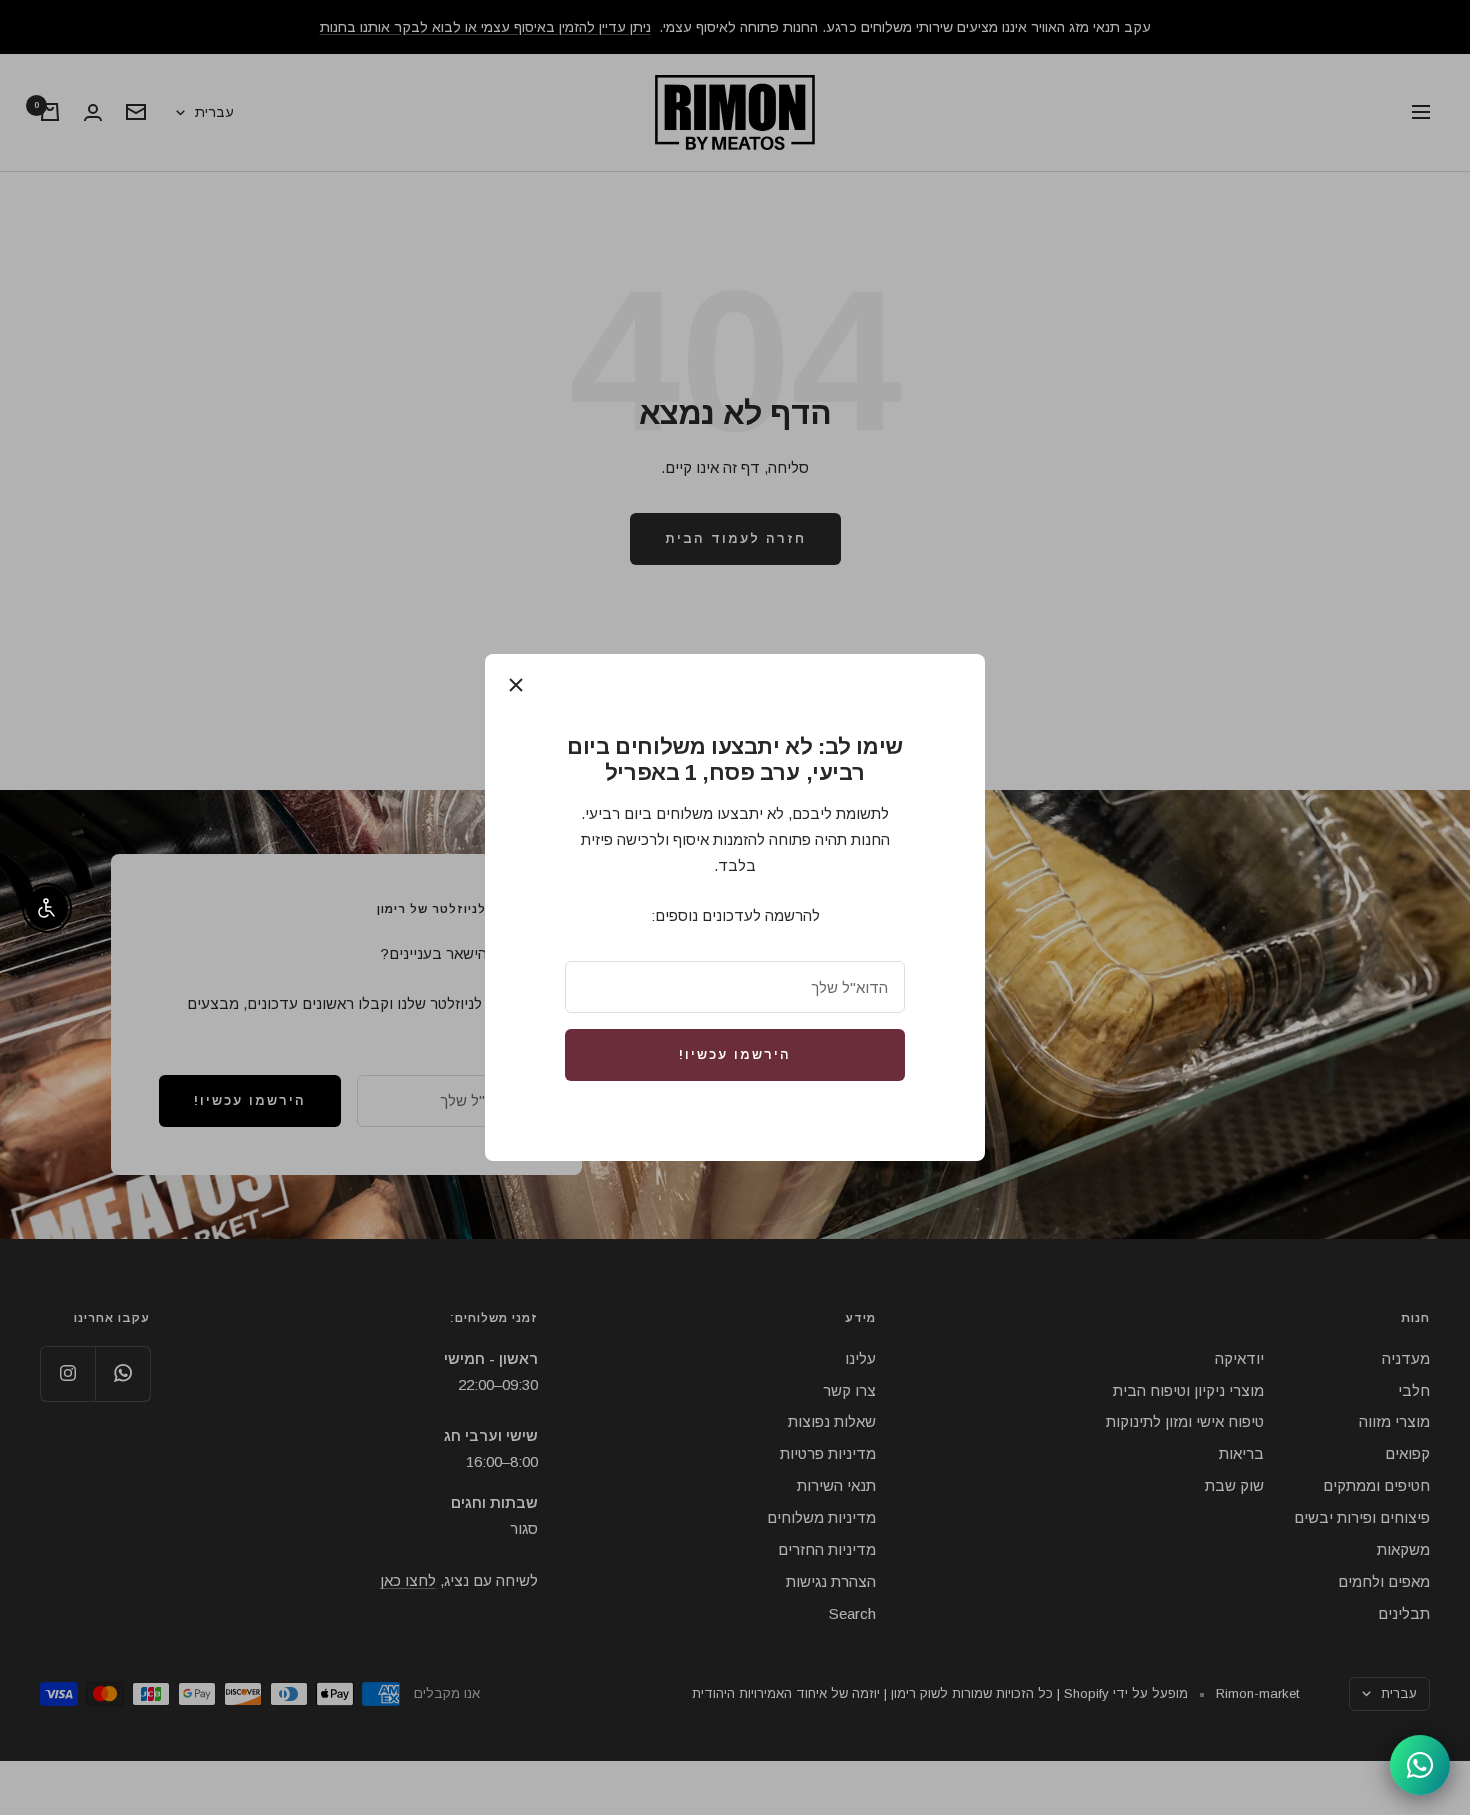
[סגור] (516, 685)
